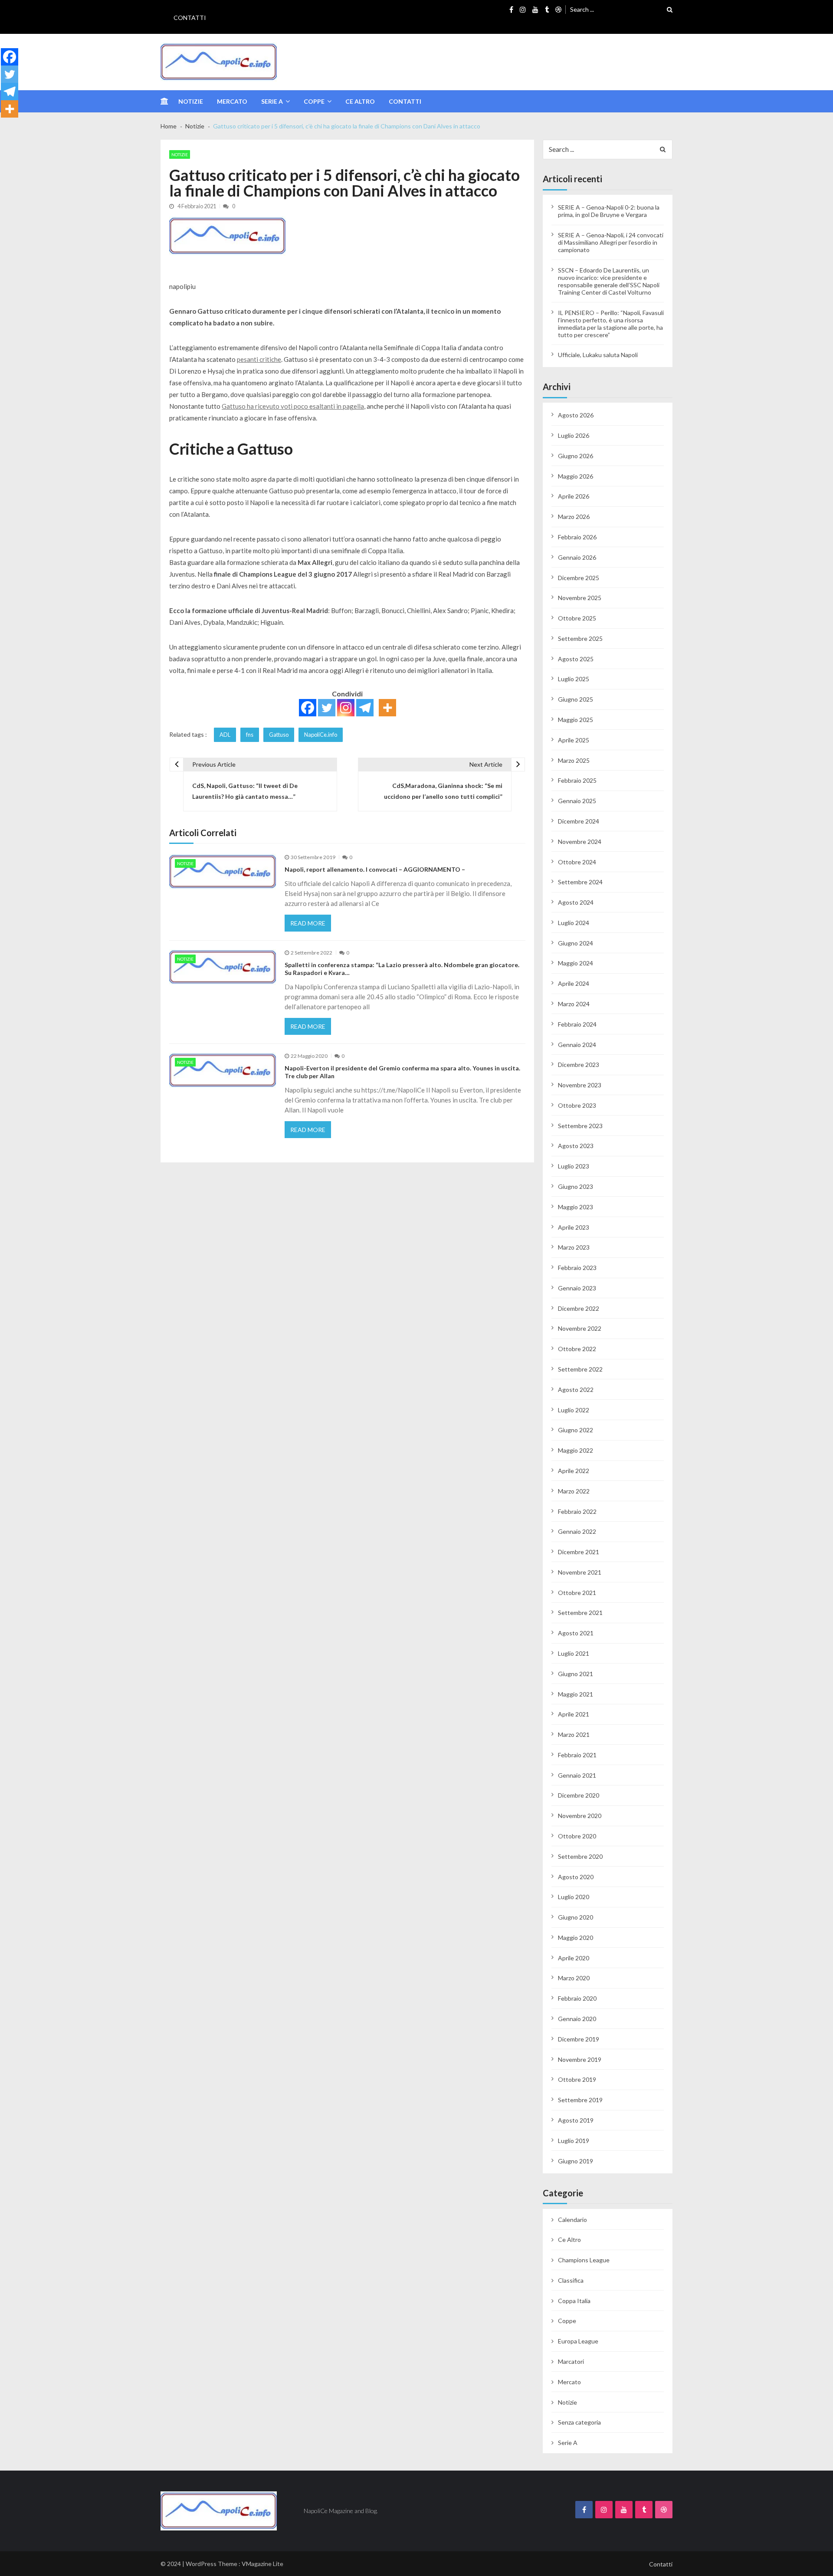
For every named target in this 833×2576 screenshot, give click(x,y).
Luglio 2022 (574, 1410)
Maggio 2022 (576, 1450)
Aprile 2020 (574, 1958)
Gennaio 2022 (577, 1531)
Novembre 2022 (580, 1328)
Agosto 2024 (576, 902)
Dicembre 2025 (579, 578)
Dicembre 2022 (579, 1308)
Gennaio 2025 (577, 801)
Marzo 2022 (574, 1491)
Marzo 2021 (574, 1734)
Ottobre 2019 (577, 2079)
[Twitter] (327, 708)
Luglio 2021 (574, 1653)
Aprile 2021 (574, 1714)
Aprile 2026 (574, 496)
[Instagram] (346, 708)
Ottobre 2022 (577, 1349)
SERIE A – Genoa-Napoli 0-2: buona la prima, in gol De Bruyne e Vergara (609, 211)
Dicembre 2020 (579, 1795)
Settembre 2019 (580, 2100)
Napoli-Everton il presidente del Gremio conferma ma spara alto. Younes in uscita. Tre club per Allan (402, 1072)
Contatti (190, 18)
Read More (308, 923)
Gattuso (279, 735)
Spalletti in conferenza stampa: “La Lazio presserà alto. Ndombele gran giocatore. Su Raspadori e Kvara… (402, 969)
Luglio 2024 (574, 923)
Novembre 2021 (580, 1572)
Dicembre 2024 (579, 821)
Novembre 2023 (580, 1085)
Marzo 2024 (574, 1004)
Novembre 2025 (580, 598)
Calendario (572, 2220)
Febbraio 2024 (577, 1024)
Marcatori (571, 2361)
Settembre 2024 (580, 882)
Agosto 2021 (576, 1633)
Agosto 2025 (576, 659)
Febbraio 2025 (577, 780)
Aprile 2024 (574, 983)
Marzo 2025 (574, 760)
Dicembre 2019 (579, 2039)
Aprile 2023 (574, 1227)
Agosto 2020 (576, 1877)
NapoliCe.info (321, 735)
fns (250, 735)
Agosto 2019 (576, 2120)
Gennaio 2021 (577, 1775)
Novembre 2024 (580, 842)
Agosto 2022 (576, 1390)
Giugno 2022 (576, 1430)
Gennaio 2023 (577, 1288)
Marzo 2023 (574, 1247)
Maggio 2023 (576, 1207)
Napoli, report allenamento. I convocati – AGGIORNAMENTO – (375, 869)
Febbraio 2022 (577, 1511)
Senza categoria (579, 2422)
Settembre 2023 (580, 1126)
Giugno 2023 (576, 1186)
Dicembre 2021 (579, 1552)
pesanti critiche (259, 359)
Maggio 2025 (576, 720)
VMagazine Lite (262, 2564)
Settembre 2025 (580, 638)
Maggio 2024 (576, 963)
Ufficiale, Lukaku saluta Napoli (598, 355)
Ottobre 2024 (577, 862)
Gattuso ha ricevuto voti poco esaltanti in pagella (293, 406)
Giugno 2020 (576, 1917)
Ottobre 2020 (577, 1836)
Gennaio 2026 (577, 557)
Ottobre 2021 (577, 1593)
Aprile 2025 (574, 740)
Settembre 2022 (580, 1369)
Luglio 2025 (574, 679)
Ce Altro (360, 101)
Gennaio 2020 (577, 2019)
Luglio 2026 (574, 435)
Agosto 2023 (576, 1146)
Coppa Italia (574, 2301)
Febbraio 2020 (577, 1998)
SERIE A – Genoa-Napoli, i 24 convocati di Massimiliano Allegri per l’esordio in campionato (611, 242)
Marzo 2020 (574, 1978)
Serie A (272, 101)
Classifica (571, 2280)
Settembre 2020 (580, 1856)
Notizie (191, 101)
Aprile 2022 (574, 1471)
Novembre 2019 (580, 2059)
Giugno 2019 (576, 2161)
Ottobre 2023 (577, 1105)
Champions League (584, 2260)
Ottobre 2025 (577, 618)
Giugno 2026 (576, 456)
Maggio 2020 (576, 1938)
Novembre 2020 (580, 1816)
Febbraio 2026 (577, 537)
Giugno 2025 (576, 699)
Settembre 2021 (580, 1613)
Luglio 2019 (574, 2141)
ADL (225, 735)
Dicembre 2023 (579, 1065)
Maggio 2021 (576, 1694)
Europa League (578, 2341)
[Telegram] (365, 708)
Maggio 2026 (576, 476)
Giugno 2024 (576, 943)
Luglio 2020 (574, 1897)
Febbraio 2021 (577, 1755)
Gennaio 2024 (577, 1045)
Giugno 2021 (576, 1674)
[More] (387, 708)
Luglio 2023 (574, 1166)
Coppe (314, 101)
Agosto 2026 (576, 415)
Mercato (232, 101)
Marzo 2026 (574, 517)
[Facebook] (308, 708)
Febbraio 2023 (577, 1268)
